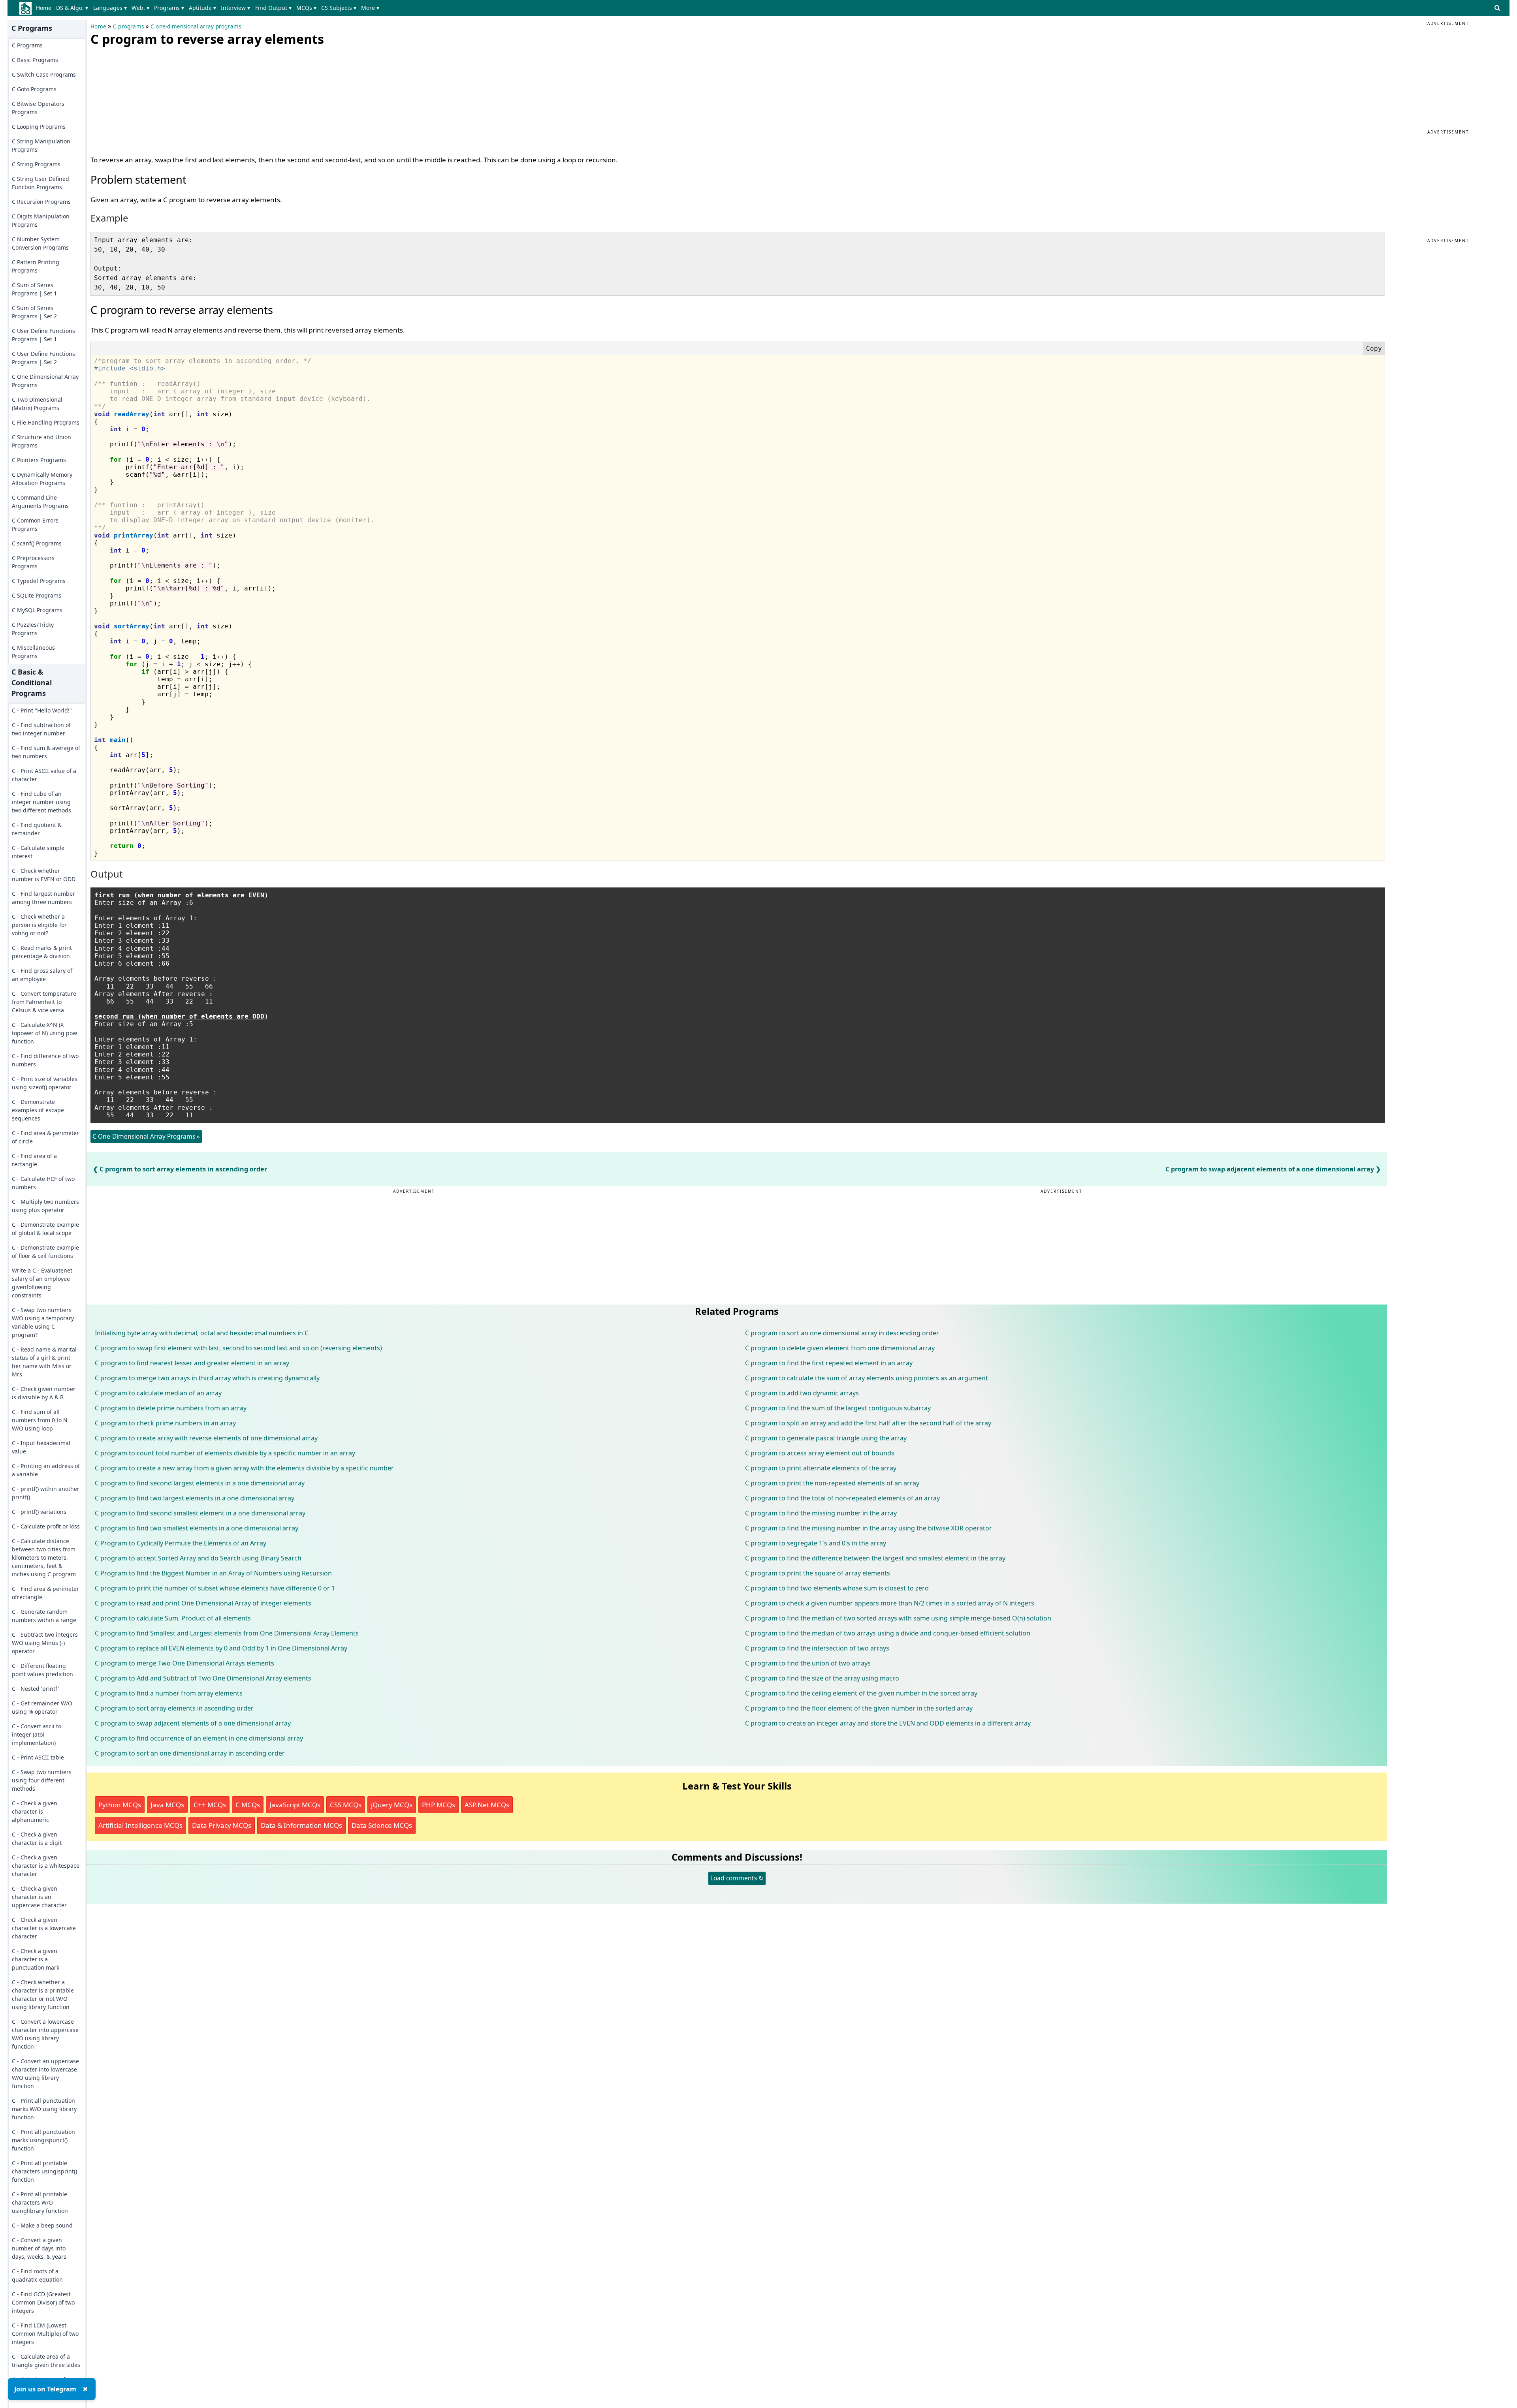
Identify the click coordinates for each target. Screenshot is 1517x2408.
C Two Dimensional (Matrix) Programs (37, 404)
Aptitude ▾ (202, 8)
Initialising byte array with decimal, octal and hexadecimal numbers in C (202, 1333)
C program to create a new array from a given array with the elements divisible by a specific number (244, 1468)
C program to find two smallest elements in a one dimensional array (197, 1528)
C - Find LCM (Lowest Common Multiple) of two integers (45, 2334)
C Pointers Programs (39, 460)
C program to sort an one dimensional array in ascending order (190, 1753)
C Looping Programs (39, 127)
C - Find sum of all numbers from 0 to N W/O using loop (40, 1420)
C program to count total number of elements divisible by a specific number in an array (225, 1453)
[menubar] (209, 8)
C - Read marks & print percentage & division (42, 952)
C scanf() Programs (37, 543)
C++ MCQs (210, 1805)
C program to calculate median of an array (158, 1393)
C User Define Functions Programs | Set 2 (43, 358)
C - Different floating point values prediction (42, 1670)
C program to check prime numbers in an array (165, 1423)
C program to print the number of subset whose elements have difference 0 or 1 (215, 1588)
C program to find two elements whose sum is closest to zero (837, 1588)
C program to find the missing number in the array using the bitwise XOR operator (869, 1528)
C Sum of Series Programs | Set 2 (34, 312)
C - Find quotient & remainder (37, 829)
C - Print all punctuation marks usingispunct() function (43, 2140)
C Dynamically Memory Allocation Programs (42, 479)
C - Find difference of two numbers (45, 1060)
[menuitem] (45, 8)
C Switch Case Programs (44, 74)
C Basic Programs (35, 60)
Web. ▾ (140, 8)
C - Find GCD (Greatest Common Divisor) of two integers (43, 2302)
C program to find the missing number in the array (821, 1513)
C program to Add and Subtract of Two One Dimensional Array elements (203, 1678)
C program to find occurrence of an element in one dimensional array (199, 1738)
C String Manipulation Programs (41, 145)
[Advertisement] (150, 99)
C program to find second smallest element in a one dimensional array (200, 1513)
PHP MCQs (439, 1805)
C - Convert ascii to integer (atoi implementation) (37, 1734)
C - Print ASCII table (38, 1757)
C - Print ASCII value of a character (44, 775)
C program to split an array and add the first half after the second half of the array (868, 1423)
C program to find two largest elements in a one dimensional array (195, 1498)
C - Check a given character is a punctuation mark (36, 1959)
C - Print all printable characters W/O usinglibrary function (40, 2202)
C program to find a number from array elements (169, 1693)
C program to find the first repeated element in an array (829, 1363)
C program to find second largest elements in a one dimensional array (200, 1483)
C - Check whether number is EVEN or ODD (44, 875)
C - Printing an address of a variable (46, 1470)
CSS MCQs (346, 1805)
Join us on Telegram (45, 2389)
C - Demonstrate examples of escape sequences (38, 1110)
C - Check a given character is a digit (37, 1838)
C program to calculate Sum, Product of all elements (173, 1618)
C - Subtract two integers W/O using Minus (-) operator (45, 1643)
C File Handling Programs (46, 422)
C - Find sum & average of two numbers (46, 752)
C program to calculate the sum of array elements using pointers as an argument (867, 1378)
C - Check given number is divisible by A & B (44, 1393)
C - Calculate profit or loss (46, 1526)
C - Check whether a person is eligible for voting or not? (39, 925)
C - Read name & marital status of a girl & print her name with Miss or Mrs (44, 1362)
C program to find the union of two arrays (808, 1663)
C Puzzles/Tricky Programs (33, 629)
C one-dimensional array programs (196, 26)
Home (44, 8)
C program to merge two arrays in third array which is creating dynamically (207, 1378)
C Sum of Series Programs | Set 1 (34, 289)
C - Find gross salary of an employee (42, 975)
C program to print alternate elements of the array (821, 1468)
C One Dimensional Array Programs (45, 381)
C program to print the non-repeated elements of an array (832, 1483)
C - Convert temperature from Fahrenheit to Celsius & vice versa (44, 1002)
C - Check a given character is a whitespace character (46, 1866)
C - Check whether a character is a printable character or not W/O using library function (43, 1994)
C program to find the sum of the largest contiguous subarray (838, 1408)
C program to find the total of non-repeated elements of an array (842, 1498)
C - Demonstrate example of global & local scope (45, 1229)
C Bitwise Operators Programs (38, 108)
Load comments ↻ (737, 1878)
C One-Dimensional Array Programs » (146, 1136)
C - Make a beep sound (42, 2225)
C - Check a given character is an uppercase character (39, 1897)
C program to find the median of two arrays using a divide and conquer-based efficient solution (888, 1633)
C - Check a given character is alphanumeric (35, 1811)
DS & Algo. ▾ (72, 8)
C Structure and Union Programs (41, 441)
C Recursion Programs (41, 202)
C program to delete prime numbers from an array (171, 1408)
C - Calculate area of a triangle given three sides (46, 2361)
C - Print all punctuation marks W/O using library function (44, 2109)
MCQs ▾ (306, 8)
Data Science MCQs (382, 1825)
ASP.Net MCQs (487, 1805)
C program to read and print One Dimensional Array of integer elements (203, 1603)
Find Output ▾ (273, 8)
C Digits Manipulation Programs (41, 220)
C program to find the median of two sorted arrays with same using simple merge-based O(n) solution (898, 1618)
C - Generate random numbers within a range (44, 1616)
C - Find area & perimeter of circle (45, 1137)
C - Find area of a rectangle (34, 1160)
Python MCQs (120, 1805)
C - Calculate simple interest (38, 852)
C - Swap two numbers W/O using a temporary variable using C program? (43, 1322)
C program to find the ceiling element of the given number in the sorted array (861, 1693)
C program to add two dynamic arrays (802, 1393)
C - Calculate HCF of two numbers (43, 1183)
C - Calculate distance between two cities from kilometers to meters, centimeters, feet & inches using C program (44, 1557)
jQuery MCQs (392, 1805)
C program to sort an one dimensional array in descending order (842, 1333)
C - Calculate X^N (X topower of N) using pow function (44, 1033)
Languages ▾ (110, 8)
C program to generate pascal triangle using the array (826, 1438)
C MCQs (248, 1805)
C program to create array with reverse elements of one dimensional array (206, 1438)
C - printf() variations (39, 1512)
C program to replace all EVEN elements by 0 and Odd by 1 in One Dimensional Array (221, 1648)
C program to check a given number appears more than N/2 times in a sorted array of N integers (890, 1603)
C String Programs (36, 164)
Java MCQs (167, 1805)
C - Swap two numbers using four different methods (42, 1780)
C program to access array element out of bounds (820, 1453)
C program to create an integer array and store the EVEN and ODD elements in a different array (888, 1723)
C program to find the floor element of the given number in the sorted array (859, 1708)
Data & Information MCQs (301, 1825)
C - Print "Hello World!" (42, 710)
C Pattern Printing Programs (36, 266)
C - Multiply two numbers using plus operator (45, 1206)
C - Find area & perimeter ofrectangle (45, 1593)
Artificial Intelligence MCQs (140, 1825)
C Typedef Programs (39, 581)
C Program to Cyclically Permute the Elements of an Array (181, 1543)
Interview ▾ (235, 8)
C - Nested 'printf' (35, 1689)
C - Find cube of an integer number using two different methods (41, 802)
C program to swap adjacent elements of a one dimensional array (1270, 1169)
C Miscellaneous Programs (33, 652)
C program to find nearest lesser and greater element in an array (192, 1363)
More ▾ (370, 8)
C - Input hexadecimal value (41, 1447)
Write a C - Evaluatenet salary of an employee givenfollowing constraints (42, 1283)
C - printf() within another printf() (46, 1493)
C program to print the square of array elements (818, 1573)
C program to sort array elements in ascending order (183, 1169)
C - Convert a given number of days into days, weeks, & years (39, 2248)
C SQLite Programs (37, 595)
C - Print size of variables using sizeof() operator (45, 1083)
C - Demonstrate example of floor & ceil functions (45, 1252)
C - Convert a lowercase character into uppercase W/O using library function (45, 2034)
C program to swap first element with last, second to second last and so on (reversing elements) (238, 1348)
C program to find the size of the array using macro (822, 1678)
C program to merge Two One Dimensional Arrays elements (184, 1663)
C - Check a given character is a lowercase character (44, 1928)
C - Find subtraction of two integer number (41, 729)
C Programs (27, 45)
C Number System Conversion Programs (40, 243)
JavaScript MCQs (295, 1805)
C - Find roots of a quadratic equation (37, 2275)
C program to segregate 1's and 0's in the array (816, 1543)
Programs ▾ (169, 8)
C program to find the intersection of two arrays (817, 1648)
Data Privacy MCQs (222, 1825)
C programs (128, 26)
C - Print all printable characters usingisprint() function (44, 2171)
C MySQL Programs (37, 610)
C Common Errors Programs (35, 524)
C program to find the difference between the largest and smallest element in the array (875, 1558)
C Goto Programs (34, 89)
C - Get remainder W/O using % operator (42, 1707)
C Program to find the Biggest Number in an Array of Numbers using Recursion (213, 1573)
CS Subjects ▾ (339, 8)
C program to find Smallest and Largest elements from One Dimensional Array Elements (227, 1633)
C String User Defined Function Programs (40, 183)
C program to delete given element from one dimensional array (840, 1348)
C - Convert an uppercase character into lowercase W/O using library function (45, 2073)
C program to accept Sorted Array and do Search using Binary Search (198, 1558)
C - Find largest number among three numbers (43, 898)
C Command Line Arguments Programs (40, 502)
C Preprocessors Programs (33, 562)
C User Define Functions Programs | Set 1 (43, 335)
